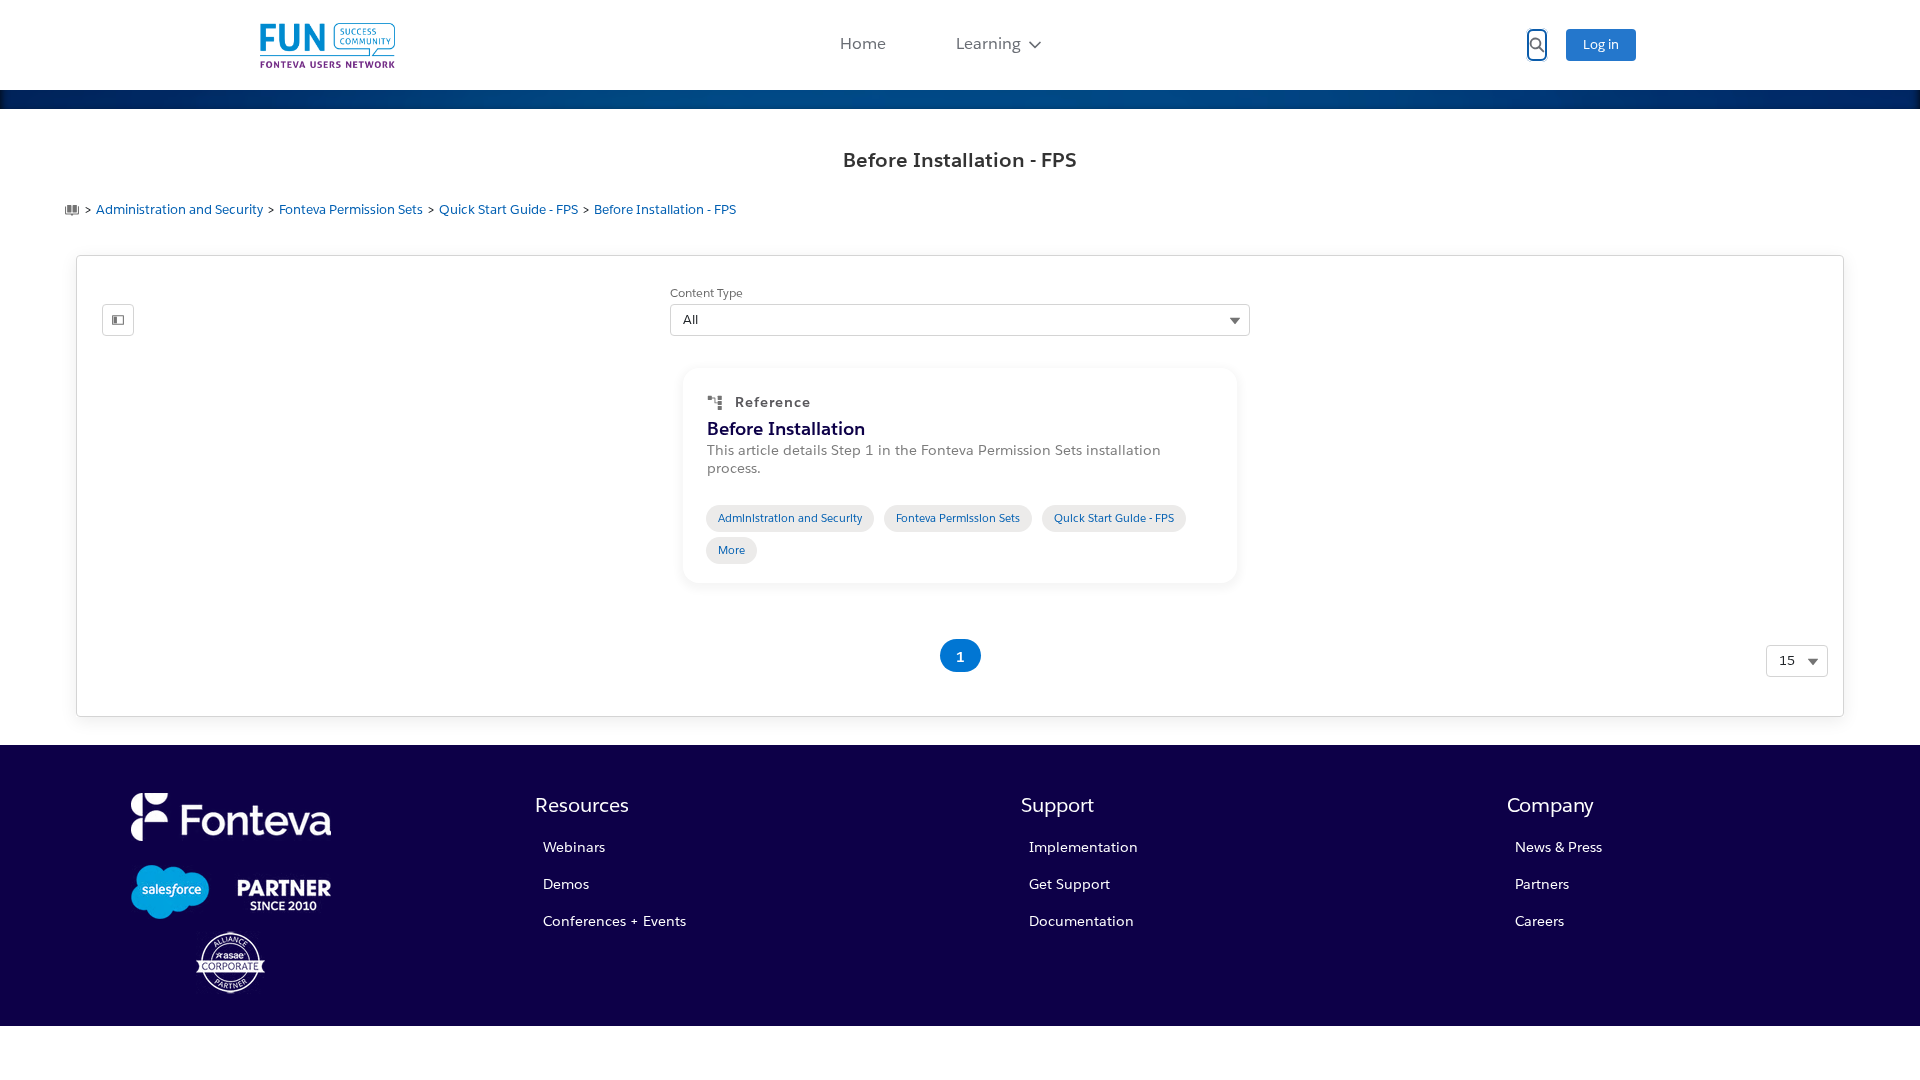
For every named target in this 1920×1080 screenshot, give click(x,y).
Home (863, 43)
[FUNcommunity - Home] (327, 45)
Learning (988, 43)
